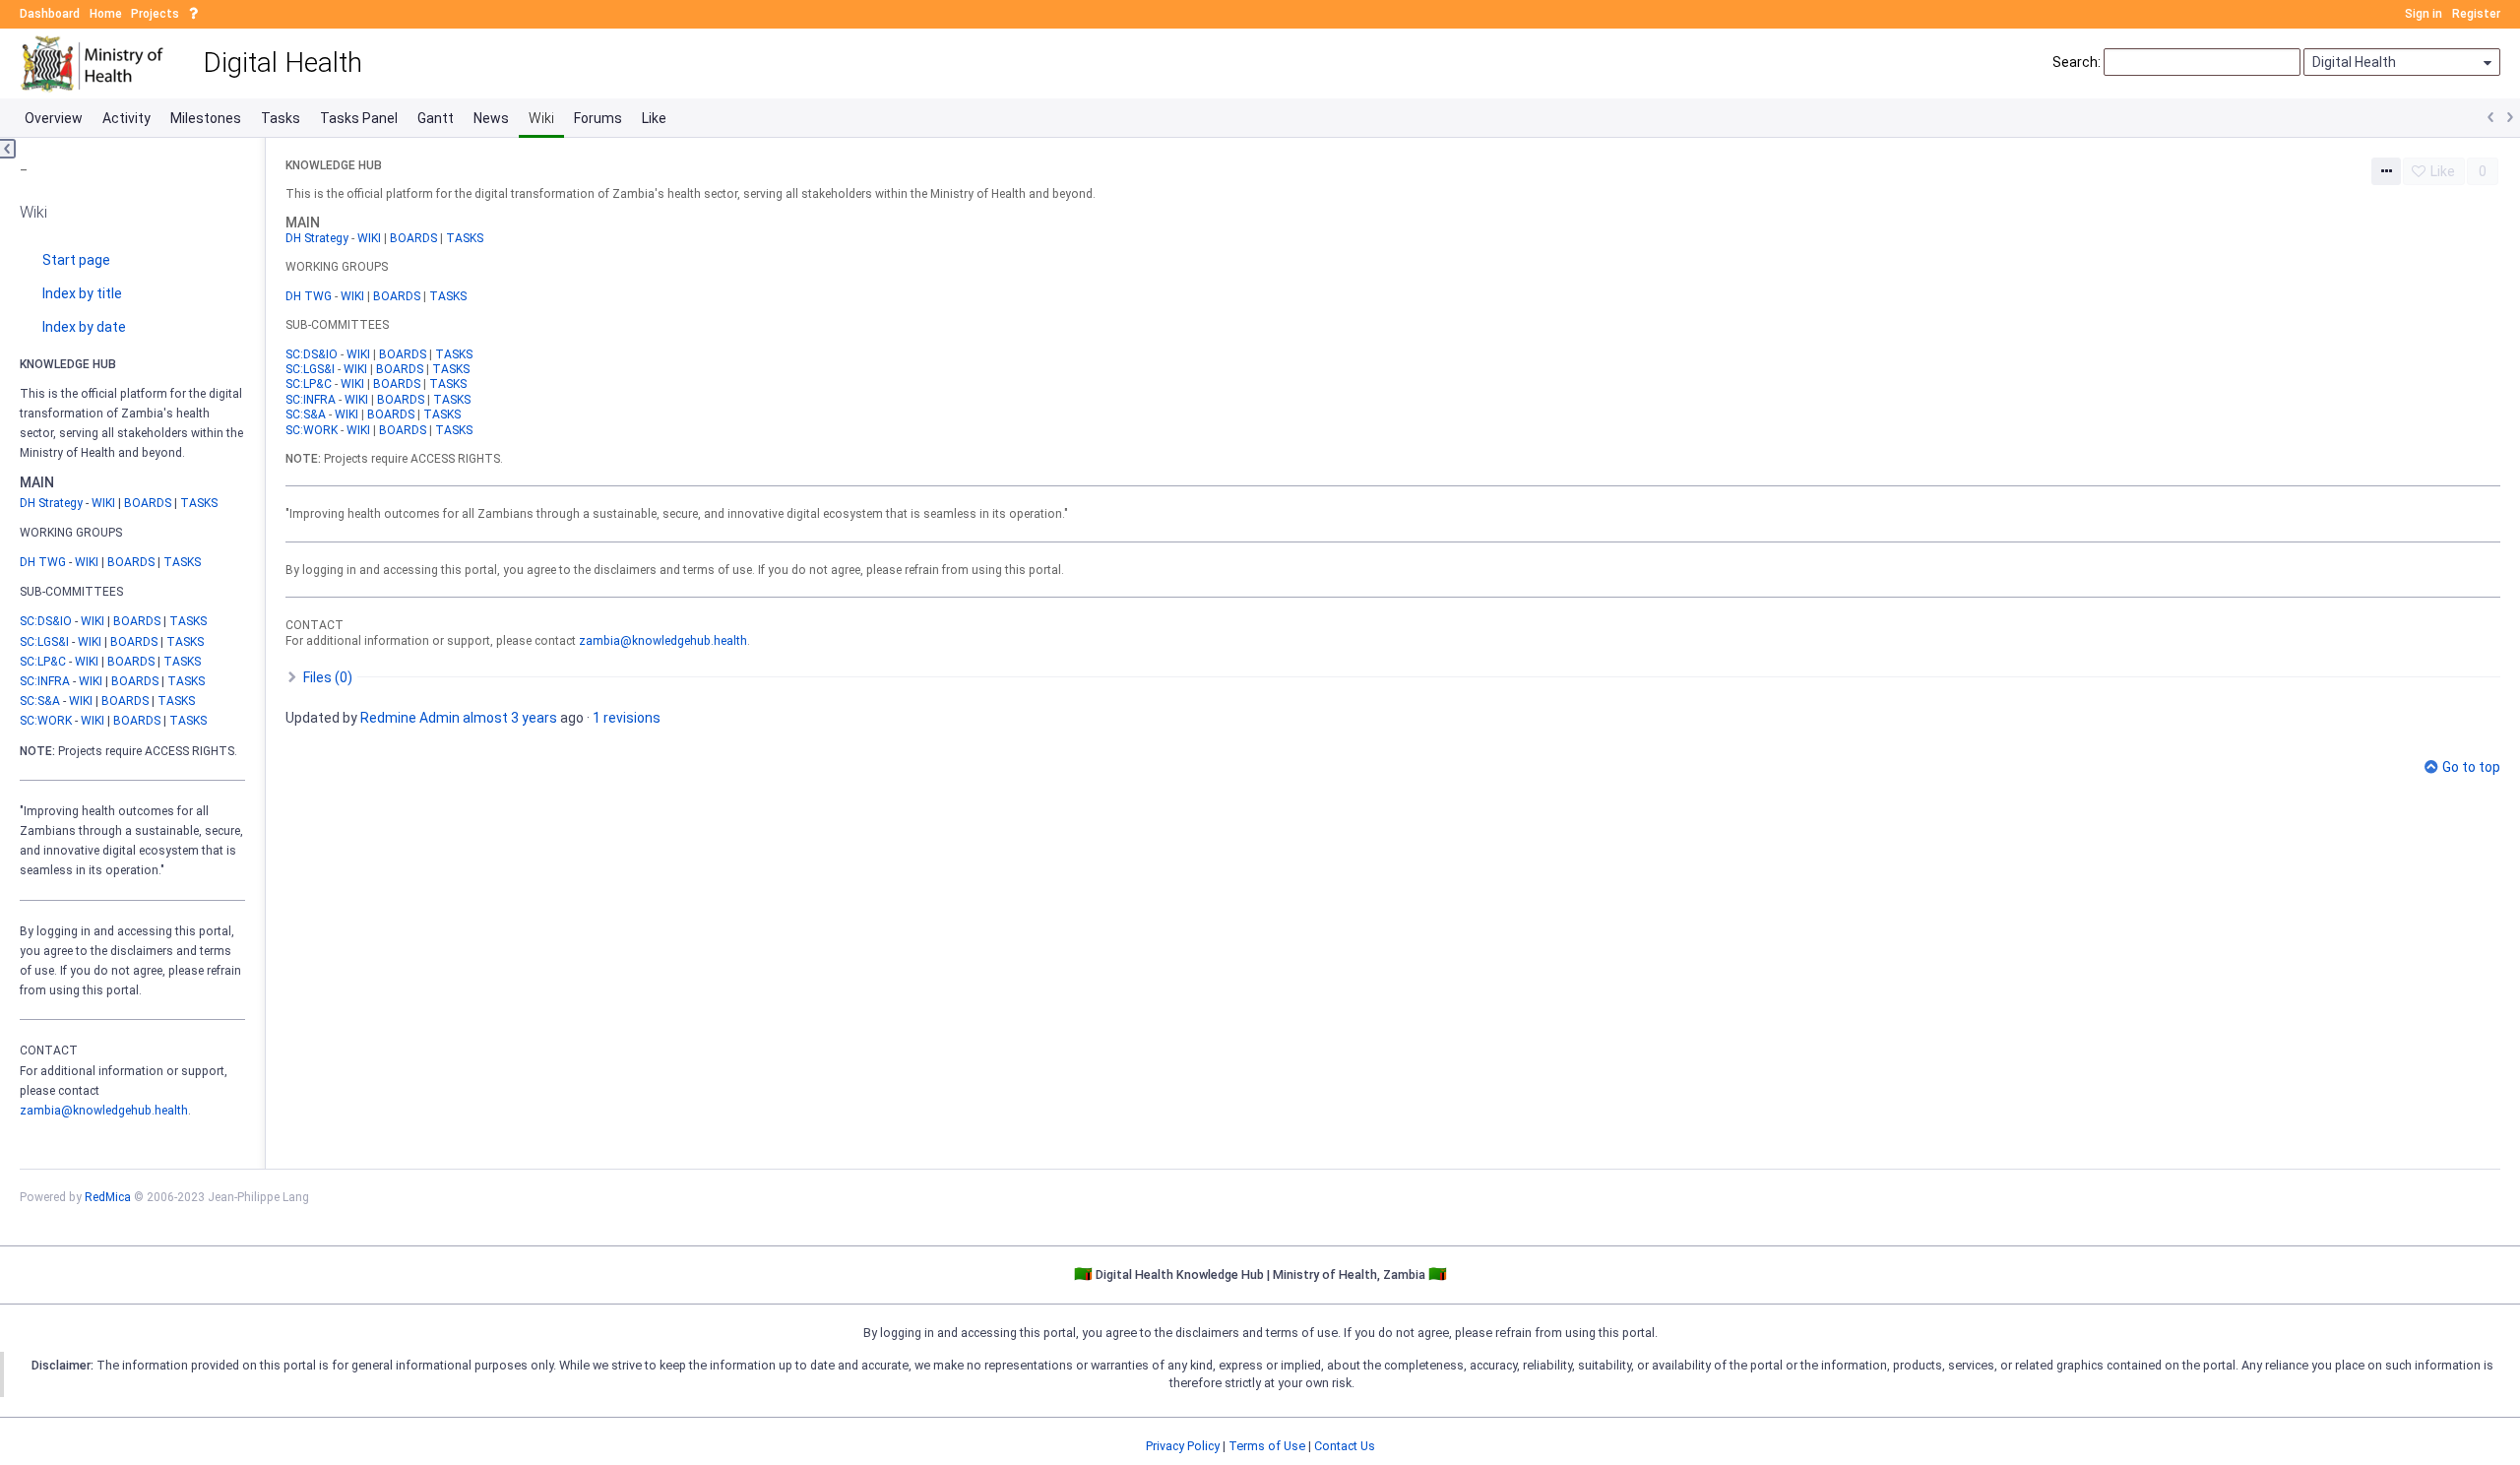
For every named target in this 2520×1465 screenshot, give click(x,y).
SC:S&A (40, 701)
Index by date (84, 327)
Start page (76, 260)
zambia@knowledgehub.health (104, 1111)
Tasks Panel (359, 118)
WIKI (103, 503)
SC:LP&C (43, 662)
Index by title (82, 293)
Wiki (541, 118)
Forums (598, 118)
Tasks (281, 118)
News (491, 118)
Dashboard (50, 14)
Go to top (2471, 767)
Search (2075, 62)
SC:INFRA (45, 681)
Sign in (2424, 14)
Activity (126, 118)
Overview (54, 118)
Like (654, 118)
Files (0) (326, 677)
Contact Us (1345, 1446)
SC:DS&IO (46, 621)
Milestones (206, 118)
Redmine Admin (410, 718)
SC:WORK (46, 721)
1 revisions (627, 718)
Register (2476, 14)
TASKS (199, 503)
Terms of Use (1267, 1446)
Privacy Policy (1183, 1446)
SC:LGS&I (44, 642)
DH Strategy (51, 503)
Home (106, 14)
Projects (155, 14)
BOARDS (148, 503)
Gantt (436, 118)
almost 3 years (510, 718)
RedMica (108, 1197)
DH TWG (43, 562)
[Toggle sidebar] (8, 149)
